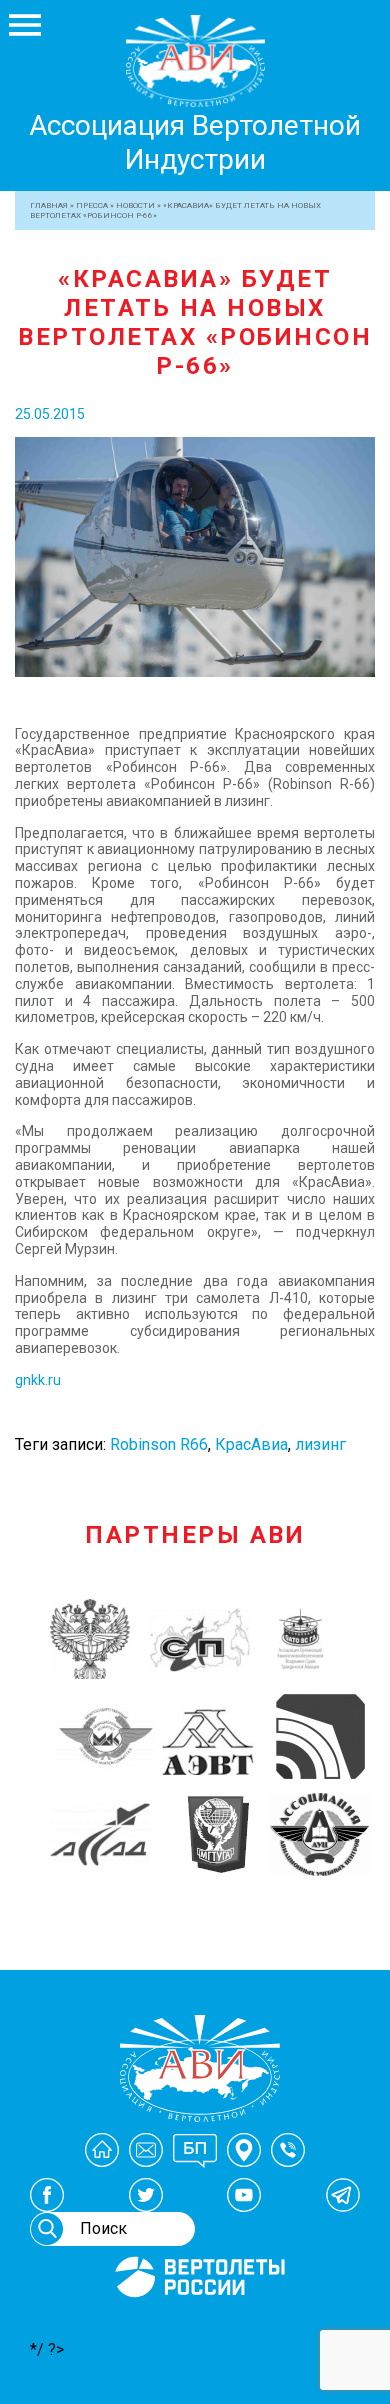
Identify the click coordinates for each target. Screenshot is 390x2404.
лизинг (320, 1444)
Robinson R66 (159, 1444)
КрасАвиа (251, 1444)
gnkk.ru (38, 1380)
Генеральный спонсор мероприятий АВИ (198, 2321)
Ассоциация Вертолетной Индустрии (195, 142)
